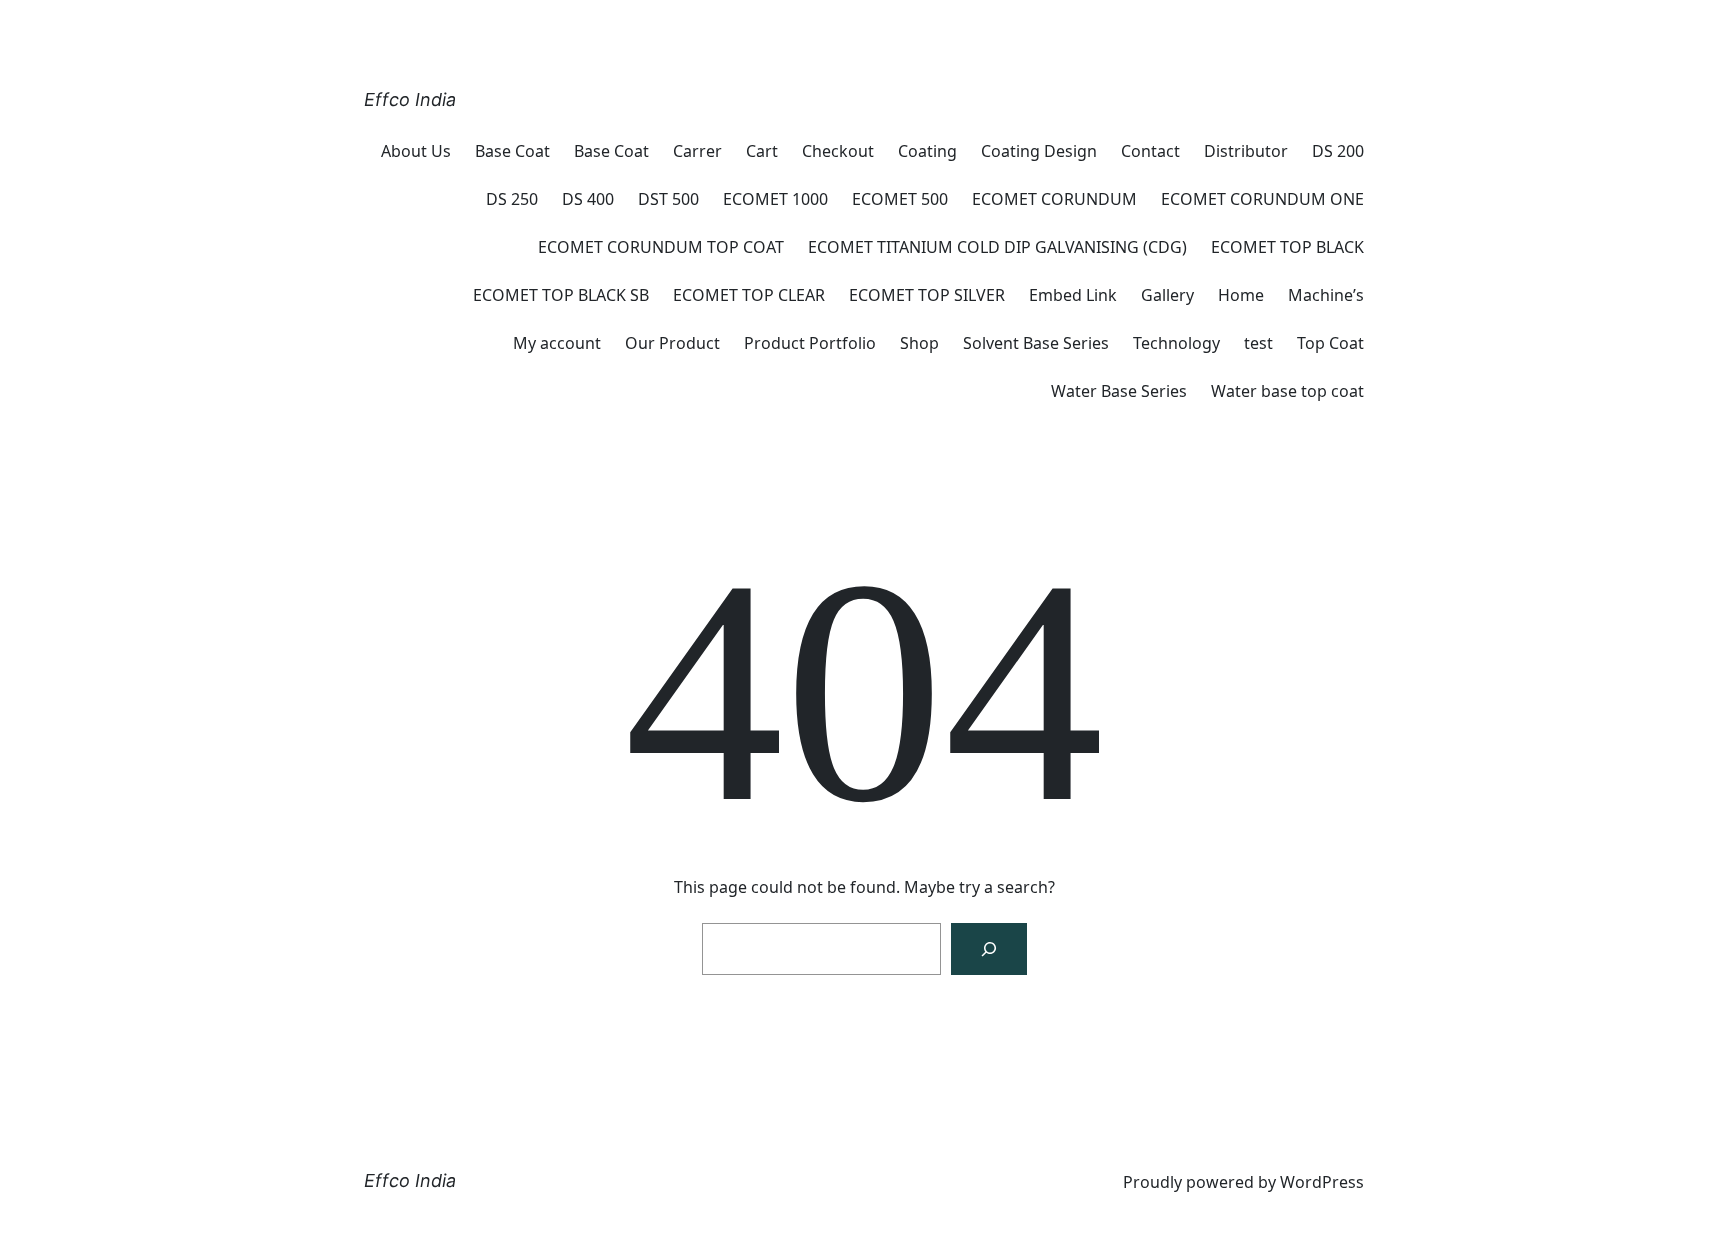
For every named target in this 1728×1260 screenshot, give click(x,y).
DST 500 (668, 199)
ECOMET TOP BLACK (1287, 247)
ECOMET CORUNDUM (1054, 199)
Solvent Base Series (1036, 343)
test (1258, 343)
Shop (919, 343)
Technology (1176, 343)
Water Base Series (1119, 391)
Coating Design (1039, 151)
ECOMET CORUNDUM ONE (1262, 199)
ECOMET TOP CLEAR (749, 295)
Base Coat (512, 151)
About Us (416, 151)
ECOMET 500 (900, 199)
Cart (762, 151)
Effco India (410, 99)
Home (1241, 295)
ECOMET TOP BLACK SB (561, 295)
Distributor (1246, 151)
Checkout (838, 151)
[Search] (989, 949)
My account (557, 343)
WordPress (1322, 1182)
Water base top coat (1287, 391)
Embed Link (1073, 295)
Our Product (672, 343)
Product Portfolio (810, 343)
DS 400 (588, 199)
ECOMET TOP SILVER (927, 295)
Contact (1150, 151)
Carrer (697, 151)
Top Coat (1330, 343)
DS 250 (512, 199)
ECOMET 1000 (775, 199)
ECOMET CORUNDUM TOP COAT (661, 247)
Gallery (1167, 295)
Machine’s (1326, 295)
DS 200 (1338, 151)
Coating (927, 151)
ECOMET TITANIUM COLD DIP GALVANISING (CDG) (997, 247)
